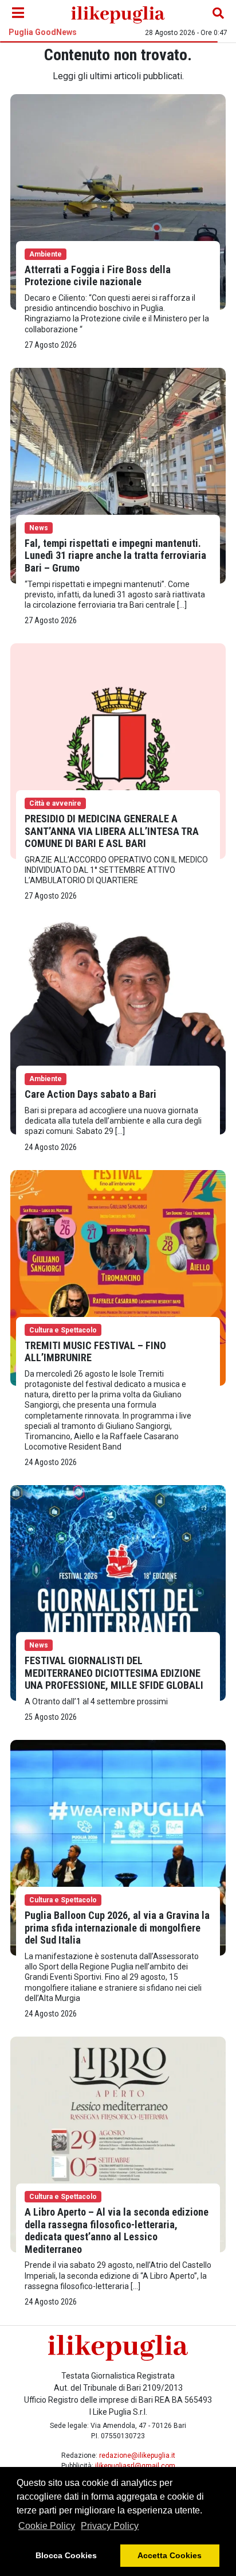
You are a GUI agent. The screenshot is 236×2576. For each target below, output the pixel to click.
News (39, 528)
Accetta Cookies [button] (170, 2555)
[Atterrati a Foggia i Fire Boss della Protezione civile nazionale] (118, 201)
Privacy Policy (110, 2526)
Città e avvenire (55, 803)
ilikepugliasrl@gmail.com (135, 2466)
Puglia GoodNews (43, 32)
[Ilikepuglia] (118, 13)
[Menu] (18, 13)
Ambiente (46, 254)
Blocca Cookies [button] (66, 2555)
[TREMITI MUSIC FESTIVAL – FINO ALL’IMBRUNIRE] (118, 1277)
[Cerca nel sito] (218, 13)
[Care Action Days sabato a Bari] (118, 1026)
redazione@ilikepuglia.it (137, 2455)
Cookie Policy (47, 2526)
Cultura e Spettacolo (63, 1330)
